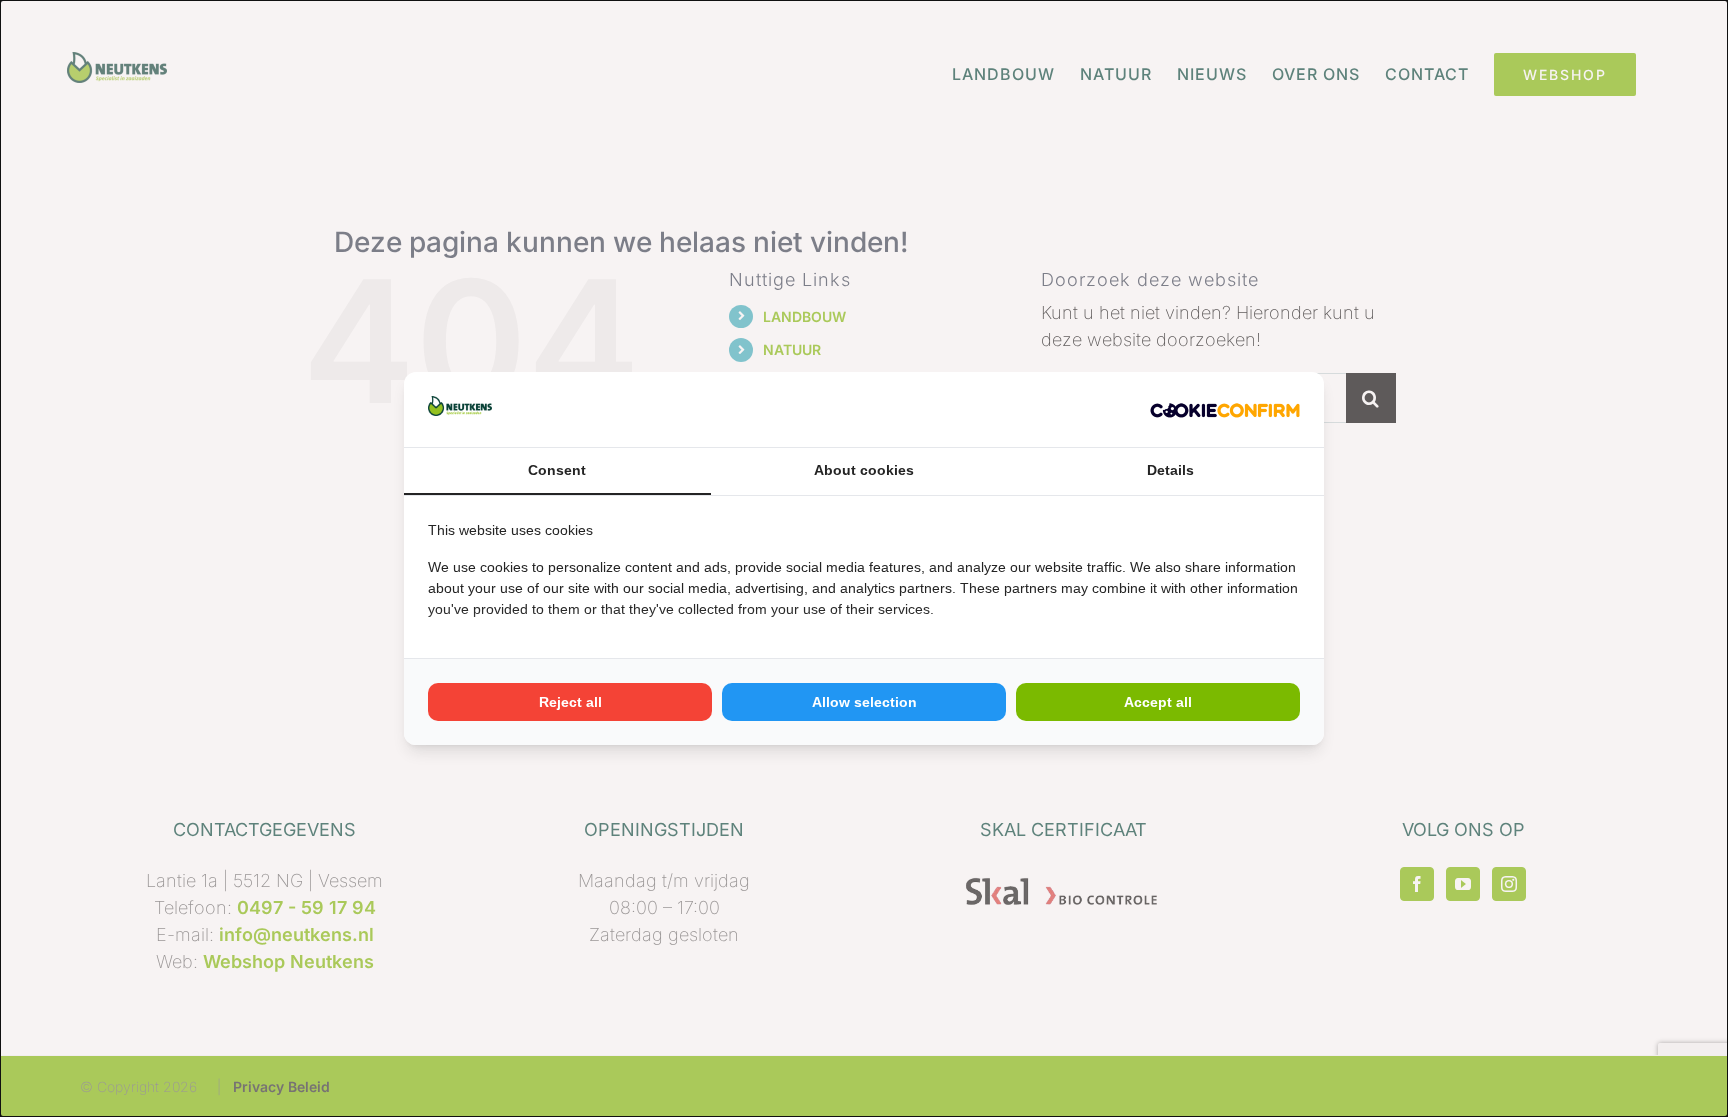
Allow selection (864, 702)
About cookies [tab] (864, 470)
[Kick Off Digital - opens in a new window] (1225, 409)
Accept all (1158, 702)
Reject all (570, 702)
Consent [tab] (557, 470)
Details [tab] (1170, 470)
